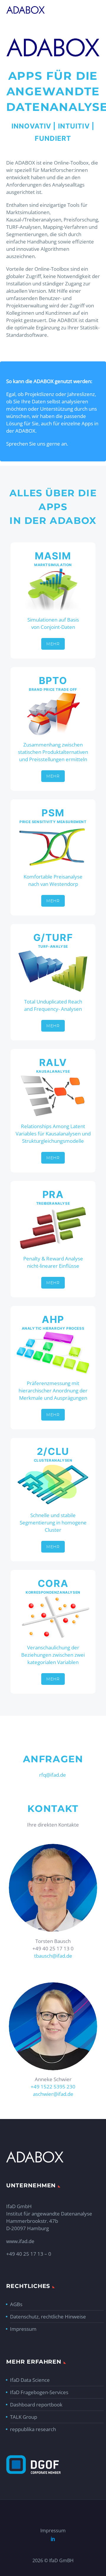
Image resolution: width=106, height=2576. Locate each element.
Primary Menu (95, 10)
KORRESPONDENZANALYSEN (53, 1592)
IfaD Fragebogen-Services (39, 2392)
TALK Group (24, 2417)
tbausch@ (45, 1956)
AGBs (16, 2304)
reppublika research (33, 2429)
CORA (53, 1583)
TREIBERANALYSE (53, 1203)
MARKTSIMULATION (53, 565)
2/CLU (53, 1451)
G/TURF (53, 937)
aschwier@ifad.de (53, 2094)
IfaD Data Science (30, 2380)
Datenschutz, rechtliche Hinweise (48, 2317)
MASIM (53, 556)
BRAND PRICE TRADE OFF (53, 689)
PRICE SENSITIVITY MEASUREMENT (53, 822)
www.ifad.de (20, 2241)
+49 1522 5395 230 (53, 2087)
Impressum (23, 2329)
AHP (53, 1319)
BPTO (53, 681)
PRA (53, 1194)
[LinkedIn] (53, 2539)
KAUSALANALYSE (53, 1071)
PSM (53, 813)
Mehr (53, 644)
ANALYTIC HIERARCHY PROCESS (53, 1328)
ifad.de (64, 1956)
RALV (53, 1062)
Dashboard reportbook (36, 2405)
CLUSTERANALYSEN (53, 1460)
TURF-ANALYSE (53, 946)
